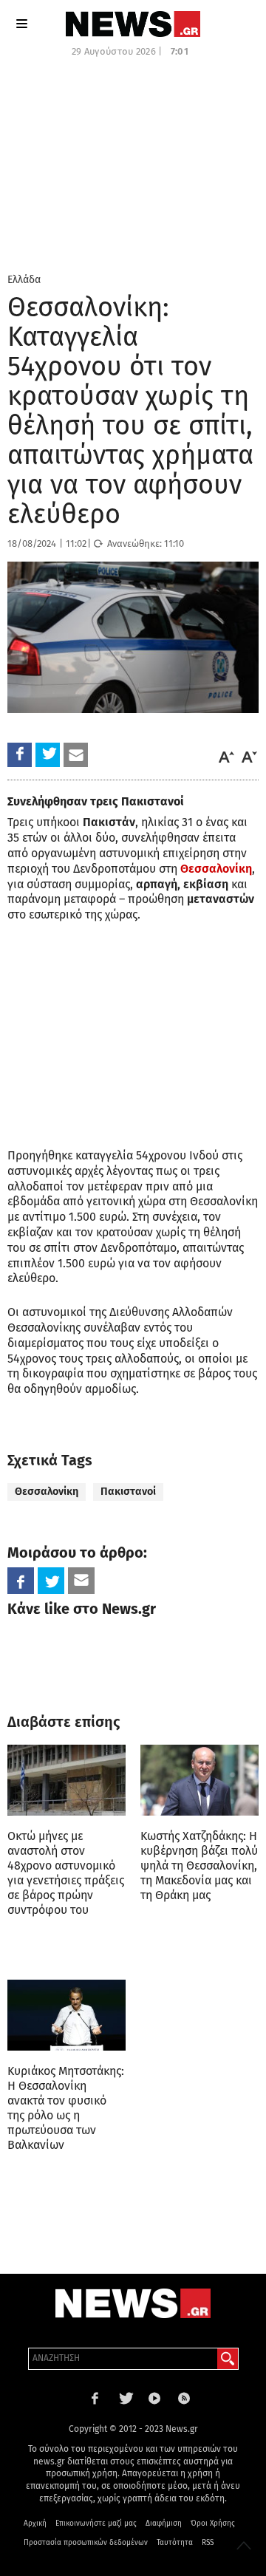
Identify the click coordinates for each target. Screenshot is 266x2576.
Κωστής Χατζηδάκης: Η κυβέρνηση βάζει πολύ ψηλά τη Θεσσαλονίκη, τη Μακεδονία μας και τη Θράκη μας (199, 1865)
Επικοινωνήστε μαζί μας (96, 2524)
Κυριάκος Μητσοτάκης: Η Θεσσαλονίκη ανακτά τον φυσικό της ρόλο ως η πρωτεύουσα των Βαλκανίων (66, 2108)
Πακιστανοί (128, 1492)
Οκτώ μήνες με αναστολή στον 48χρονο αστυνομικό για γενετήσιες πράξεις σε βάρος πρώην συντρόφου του (66, 1873)
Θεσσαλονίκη (47, 1492)
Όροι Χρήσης (213, 2524)
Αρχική (35, 2524)
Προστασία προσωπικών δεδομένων (86, 2543)
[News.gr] (133, 24)
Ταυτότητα (175, 2543)
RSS (208, 2543)
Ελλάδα (24, 280)
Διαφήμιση (164, 2524)
